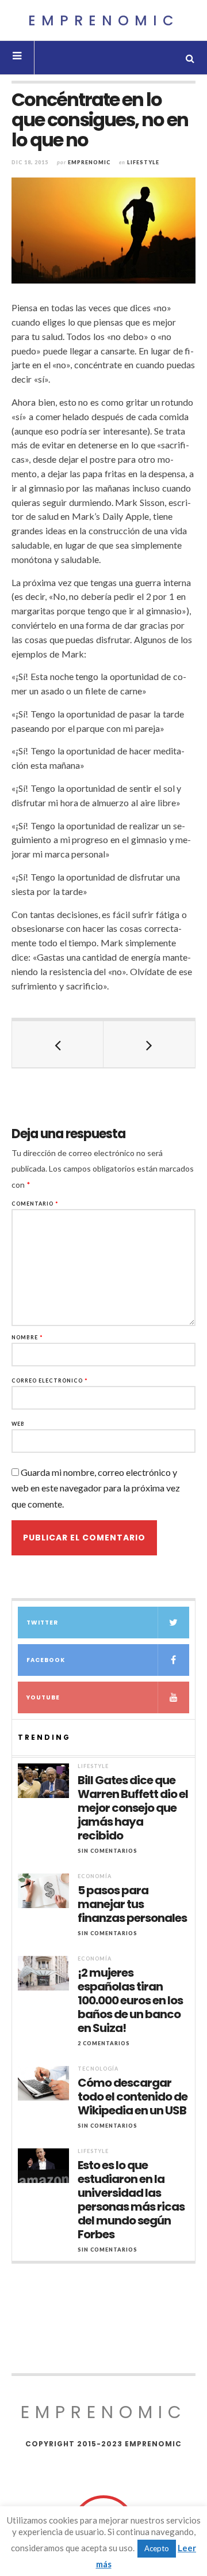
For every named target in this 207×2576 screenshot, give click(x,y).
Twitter (42, 1623)
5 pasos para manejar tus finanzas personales (132, 1904)
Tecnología (98, 2069)
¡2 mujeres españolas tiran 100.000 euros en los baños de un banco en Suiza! (130, 2000)
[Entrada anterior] (58, 1044)
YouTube (43, 1697)
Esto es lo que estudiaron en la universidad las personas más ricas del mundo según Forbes (131, 2200)
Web (18, 1424)
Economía (95, 1876)
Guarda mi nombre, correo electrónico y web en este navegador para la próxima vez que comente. (96, 1488)
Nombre (27, 1337)
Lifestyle (143, 162)
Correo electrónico (50, 1380)
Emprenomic (104, 20)
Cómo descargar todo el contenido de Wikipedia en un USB (133, 2097)
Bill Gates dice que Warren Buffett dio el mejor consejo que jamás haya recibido (133, 1808)
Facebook (46, 1660)
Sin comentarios (108, 1851)
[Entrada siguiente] (149, 1044)
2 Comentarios (104, 2043)
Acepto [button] (157, 2548)
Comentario (35, 1204)
